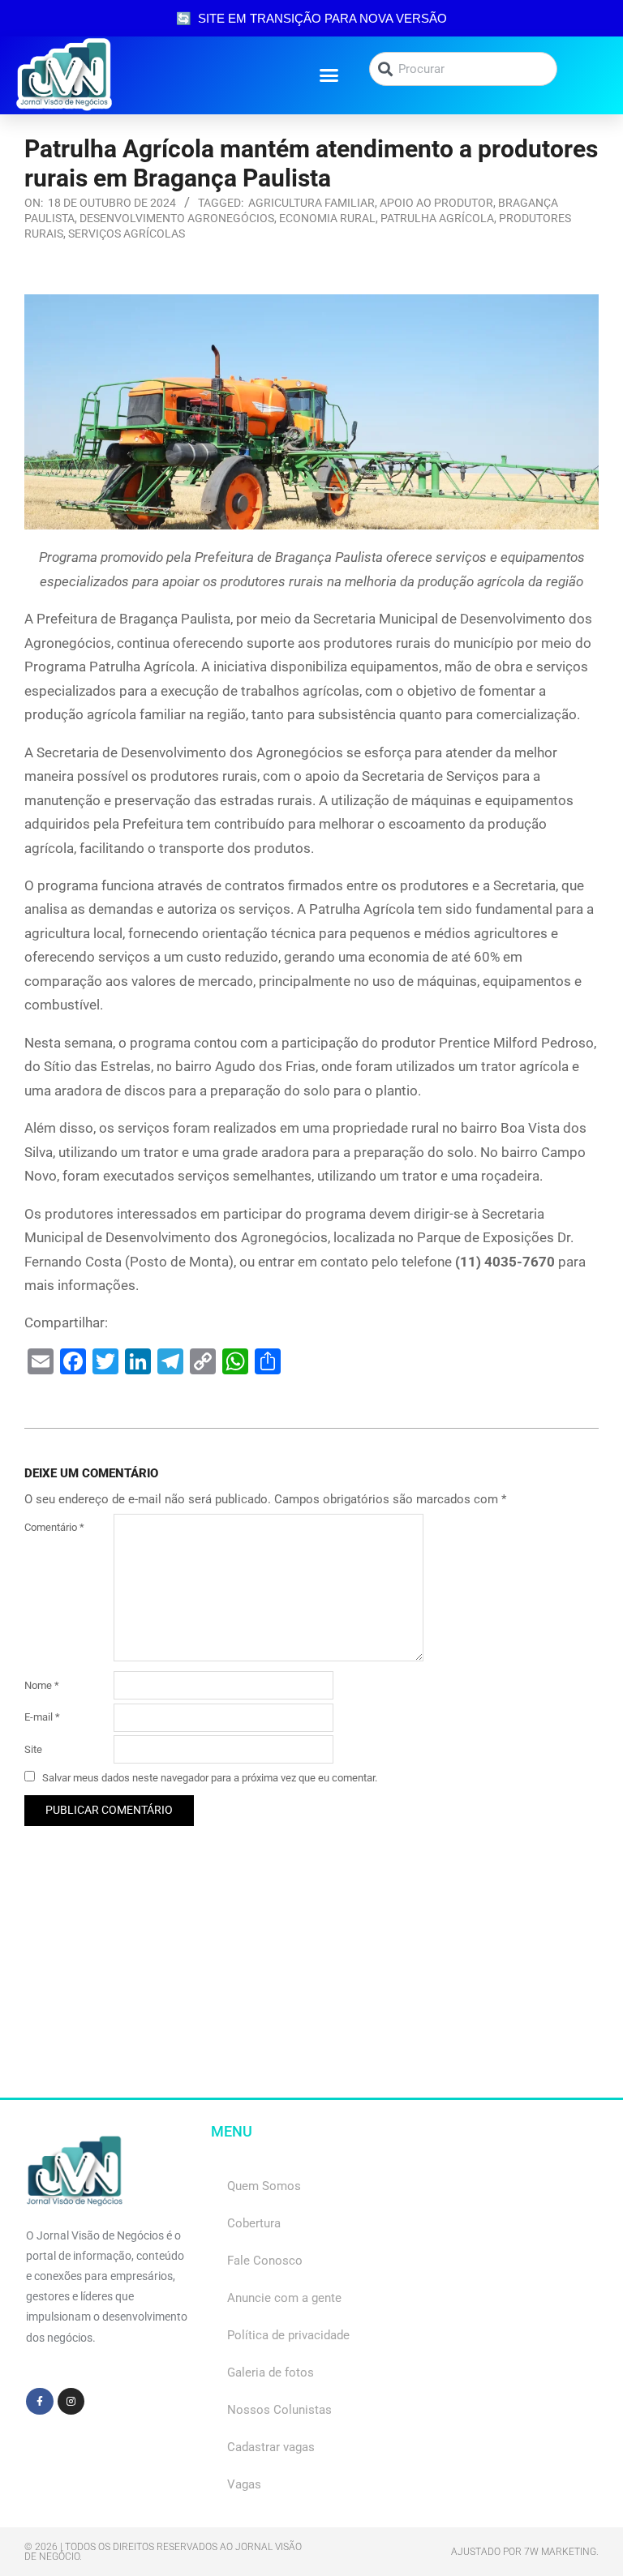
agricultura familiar (311, 203)
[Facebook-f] (40, 2402)
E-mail (42, 1717)
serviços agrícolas (127, 234)
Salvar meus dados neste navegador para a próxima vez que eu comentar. (210, 1778)
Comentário (54, 1527)
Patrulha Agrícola (437, 218)
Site (33, 1749)
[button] (329, 75)
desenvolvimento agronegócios (177, 218)
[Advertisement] (311, 1984)
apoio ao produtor (436, 203)
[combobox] (463, 69)
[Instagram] (71, 2402)
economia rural (327, 218)
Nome (42, 1685)
